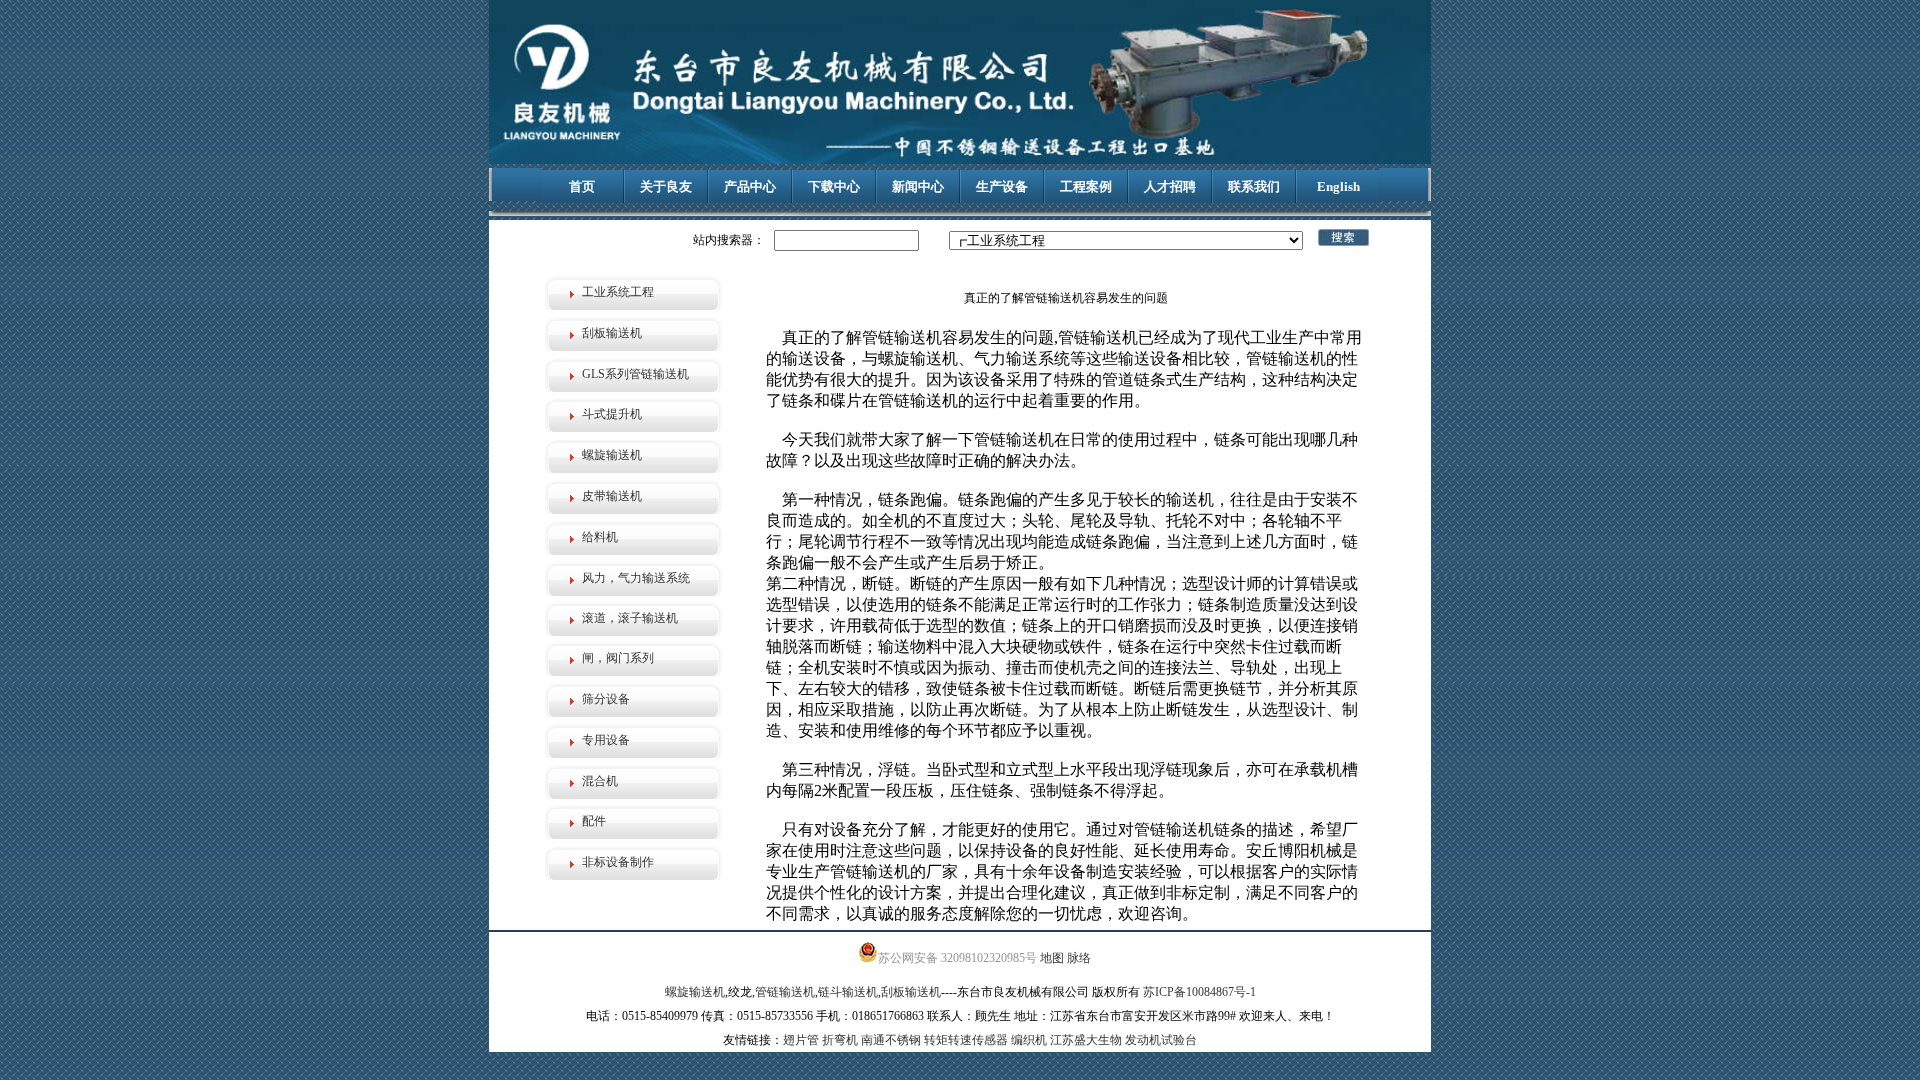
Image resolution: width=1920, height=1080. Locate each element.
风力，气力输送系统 (636, 578)
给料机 (600, 537)
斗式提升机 (612, 414)
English (1338, 186)
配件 (594, 821)
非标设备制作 (618, 862)
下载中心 (834, 186)
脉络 (1079, 958)
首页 (582, 186)
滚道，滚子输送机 (630, 618)
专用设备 (606, 740)
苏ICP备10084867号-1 (1199, 992)
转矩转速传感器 (966, 1040)
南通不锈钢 (891, 1040)
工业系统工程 (618, 292)
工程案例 (1086, 186)
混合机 (600, 781)
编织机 (1029, 1040)
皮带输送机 (612, 496)
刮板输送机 (612, 333)
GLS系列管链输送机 (635, 374)
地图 (1052, 958)
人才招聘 (1170, 186)
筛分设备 (606, 699)
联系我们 (1254, 186)
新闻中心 (918, 186)
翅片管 (801, 1040)
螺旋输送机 (612, 455)
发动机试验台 (1161, 1040)
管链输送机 (785, 992)
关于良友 (666, 186)
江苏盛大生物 (1086, 1040)
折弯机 (840, 1040)
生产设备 (1002, 186)
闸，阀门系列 (618, 658)
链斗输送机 (848, 992)
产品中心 (750, 186)
